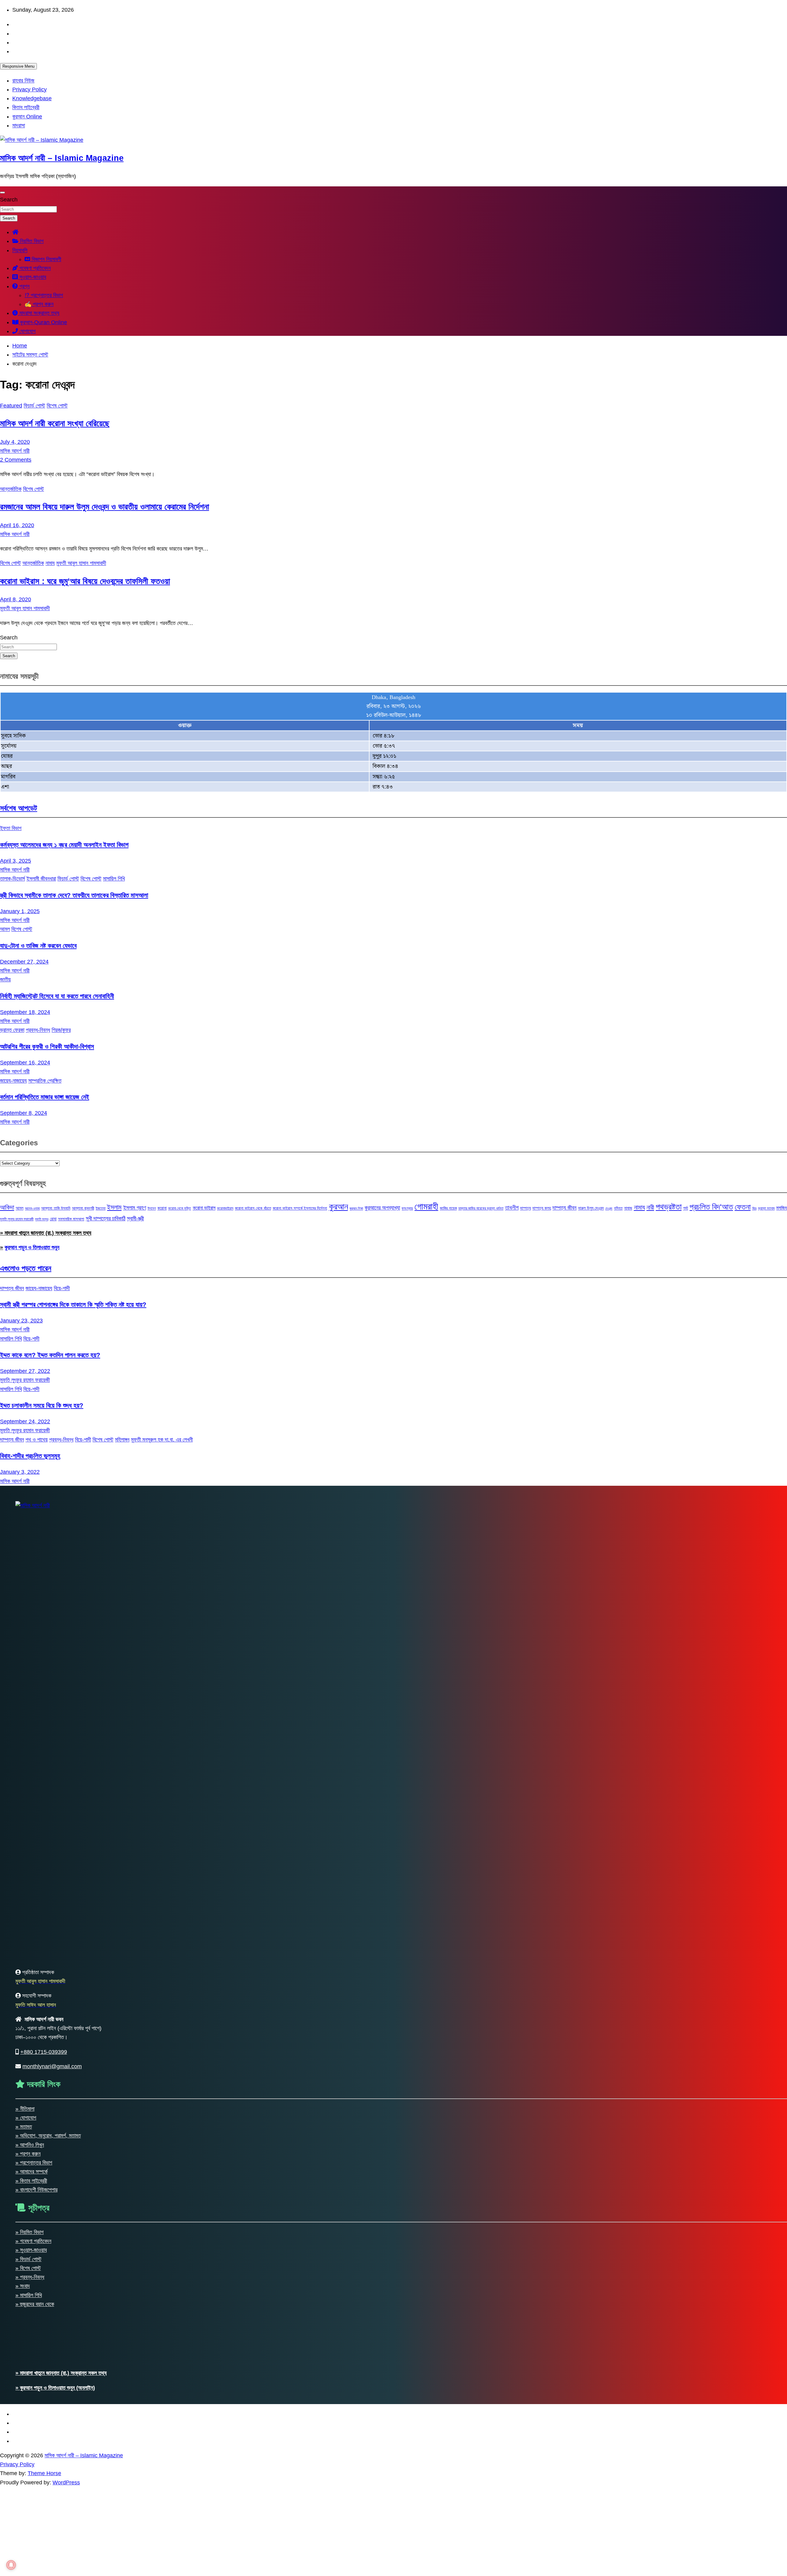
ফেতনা (743, 1207)
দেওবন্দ (609, 1208)
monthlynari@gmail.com (52, 2066)
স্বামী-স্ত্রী (135, 1218)
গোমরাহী (426, 1206)
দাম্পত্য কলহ (542, 1208)
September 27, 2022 (25, 1371)
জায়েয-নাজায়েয (13, 1081)
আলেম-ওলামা (32, 1208)
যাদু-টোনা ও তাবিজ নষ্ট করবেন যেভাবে (38, 946)
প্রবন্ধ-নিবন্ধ (38, 1030)
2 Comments (16, 460)
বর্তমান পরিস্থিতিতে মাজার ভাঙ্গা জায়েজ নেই (45, 1097)
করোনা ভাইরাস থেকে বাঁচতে (253, 1208)
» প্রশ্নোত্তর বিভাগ (34, 2163)
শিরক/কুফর (61, 1030)
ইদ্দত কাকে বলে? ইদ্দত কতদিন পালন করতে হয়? (50, 1355)
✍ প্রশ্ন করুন (39, 304)
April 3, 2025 (16, 861)
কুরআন (338, 1207)
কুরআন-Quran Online (43, 322)
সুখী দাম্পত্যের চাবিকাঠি (106, 1218)
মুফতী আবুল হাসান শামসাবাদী (81, 563)
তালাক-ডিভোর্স (12, 879)
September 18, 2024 (25, 1012)
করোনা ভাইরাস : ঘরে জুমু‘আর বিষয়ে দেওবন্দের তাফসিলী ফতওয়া (85, 581)
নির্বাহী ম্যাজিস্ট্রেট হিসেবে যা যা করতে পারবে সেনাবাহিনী (57, 996)
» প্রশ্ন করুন (28, 2154)
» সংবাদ (23, 2286)
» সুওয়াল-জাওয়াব (31, 2250)
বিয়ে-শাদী (62, 1288)
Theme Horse (44, 2473)
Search (9, 200)
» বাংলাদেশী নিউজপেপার (36, 2190)
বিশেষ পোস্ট (57, 406)
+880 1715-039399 (44, 2052)
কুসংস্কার (407, 1208)
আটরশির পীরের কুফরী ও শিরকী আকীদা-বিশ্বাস (47, 1046)
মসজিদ (782, 1208)
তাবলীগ (512, 1208)
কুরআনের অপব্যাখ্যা (382, 1208)
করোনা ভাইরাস (204, 1208)
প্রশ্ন (24, 286)
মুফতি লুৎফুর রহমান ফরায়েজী (17, 1219)
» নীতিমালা (25, 2109)
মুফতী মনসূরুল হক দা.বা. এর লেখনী (162, 1440)
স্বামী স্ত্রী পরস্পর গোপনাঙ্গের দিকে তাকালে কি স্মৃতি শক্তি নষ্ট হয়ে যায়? (73, 1304)
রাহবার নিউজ (23, 81)
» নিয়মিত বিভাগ (30, 2232)
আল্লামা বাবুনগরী (83, 1208)
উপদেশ (152, 1208)
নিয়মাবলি (20, 250)
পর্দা (686, 1208)
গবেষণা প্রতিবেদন (34, 268)
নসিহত (618, 1208)
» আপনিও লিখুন (30, 2145)
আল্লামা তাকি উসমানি (56, 1208)
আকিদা (7, 1207)
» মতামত (24, 2127)
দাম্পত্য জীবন (564, 1208)
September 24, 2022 (25, 1421)
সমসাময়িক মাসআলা (71, 1219)
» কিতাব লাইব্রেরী (31, 2181)
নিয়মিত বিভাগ (31, 241)
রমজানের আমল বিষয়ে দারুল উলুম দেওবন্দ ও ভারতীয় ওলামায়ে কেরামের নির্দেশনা (105, 507)
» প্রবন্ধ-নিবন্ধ (30, 2277)
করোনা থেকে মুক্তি (180, 1208)
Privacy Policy (30, 89)
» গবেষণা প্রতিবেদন (33, 2241)
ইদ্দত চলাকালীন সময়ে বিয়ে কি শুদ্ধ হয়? (42, 1405)
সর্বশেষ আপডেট (19, 808)
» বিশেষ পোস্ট (28, 2268)
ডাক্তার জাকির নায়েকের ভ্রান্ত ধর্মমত (481, 1208)
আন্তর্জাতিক (11, 489)
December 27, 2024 (24, 962)
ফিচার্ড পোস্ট (34, 406)
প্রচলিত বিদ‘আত (711, 1207)
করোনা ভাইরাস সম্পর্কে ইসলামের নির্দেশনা (300, 1208)
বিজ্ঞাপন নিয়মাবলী (46, 259)
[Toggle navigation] (2, 193)
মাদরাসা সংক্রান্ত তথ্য (39, 313)
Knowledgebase (32, 98)
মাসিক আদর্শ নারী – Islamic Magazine (62, 158)
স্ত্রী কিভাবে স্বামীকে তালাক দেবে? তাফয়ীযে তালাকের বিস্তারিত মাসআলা (74, 895)
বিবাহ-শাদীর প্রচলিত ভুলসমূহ (30, 1456)
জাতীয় (5, 980)
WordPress (66, 2483)
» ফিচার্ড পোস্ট (28, 2259)
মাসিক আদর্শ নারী (15, 451)
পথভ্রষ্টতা (669, 1207)
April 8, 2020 (16, 599)
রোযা (53, 1219)
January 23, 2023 (21, 1321)
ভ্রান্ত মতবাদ (766, 1208)
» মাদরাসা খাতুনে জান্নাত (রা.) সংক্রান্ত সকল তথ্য (46, 1233)
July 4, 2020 (15, 442)
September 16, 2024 (25, 1063)
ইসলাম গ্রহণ (135, 1208)
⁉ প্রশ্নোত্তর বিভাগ (44, 295)
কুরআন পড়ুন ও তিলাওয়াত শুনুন (32, 1247)
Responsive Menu (18, 66)
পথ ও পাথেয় (37, 1440)
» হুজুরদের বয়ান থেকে (35, 2304)
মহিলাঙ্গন (122, 1440)
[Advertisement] (184, 2530)
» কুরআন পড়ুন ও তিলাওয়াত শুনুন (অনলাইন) (55, 2388)
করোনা (162, 1208)
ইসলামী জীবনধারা (41, 879)
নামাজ (628, 1208)
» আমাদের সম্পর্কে (32, 2172)
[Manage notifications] (11, 2565)
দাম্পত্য (526, 1208)
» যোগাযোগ (26, 2118)
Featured (11, 406)
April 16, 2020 (17, 525)
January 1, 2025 (20, 911)
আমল (5, 929)
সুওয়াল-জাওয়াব (32, 277)
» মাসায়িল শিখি (29, 2295)
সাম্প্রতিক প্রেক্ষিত (45, 1081)
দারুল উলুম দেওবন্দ (591, 1208)
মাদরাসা (19, 125)
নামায (50, 563)
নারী (650, 1207)
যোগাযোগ (27, 331)
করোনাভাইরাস (225, 1208)
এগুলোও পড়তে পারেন (26, 1268)
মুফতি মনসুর (42, 1219)
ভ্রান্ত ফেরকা (12, 1030)
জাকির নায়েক (448, 1208)
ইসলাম (114, 1207)
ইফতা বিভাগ (11, 828)
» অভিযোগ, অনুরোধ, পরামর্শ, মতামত (48, 2136)
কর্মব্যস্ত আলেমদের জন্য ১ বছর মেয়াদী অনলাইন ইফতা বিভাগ (64, 845)
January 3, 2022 (20, 1472)
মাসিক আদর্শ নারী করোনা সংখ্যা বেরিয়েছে (55, 423)
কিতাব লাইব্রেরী (26, 107)
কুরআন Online (27, 117)
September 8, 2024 (24, 1113)
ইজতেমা (101, 1208)
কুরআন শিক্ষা (356, 1208)
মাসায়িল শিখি (114, 879)
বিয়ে (754, 1208)
